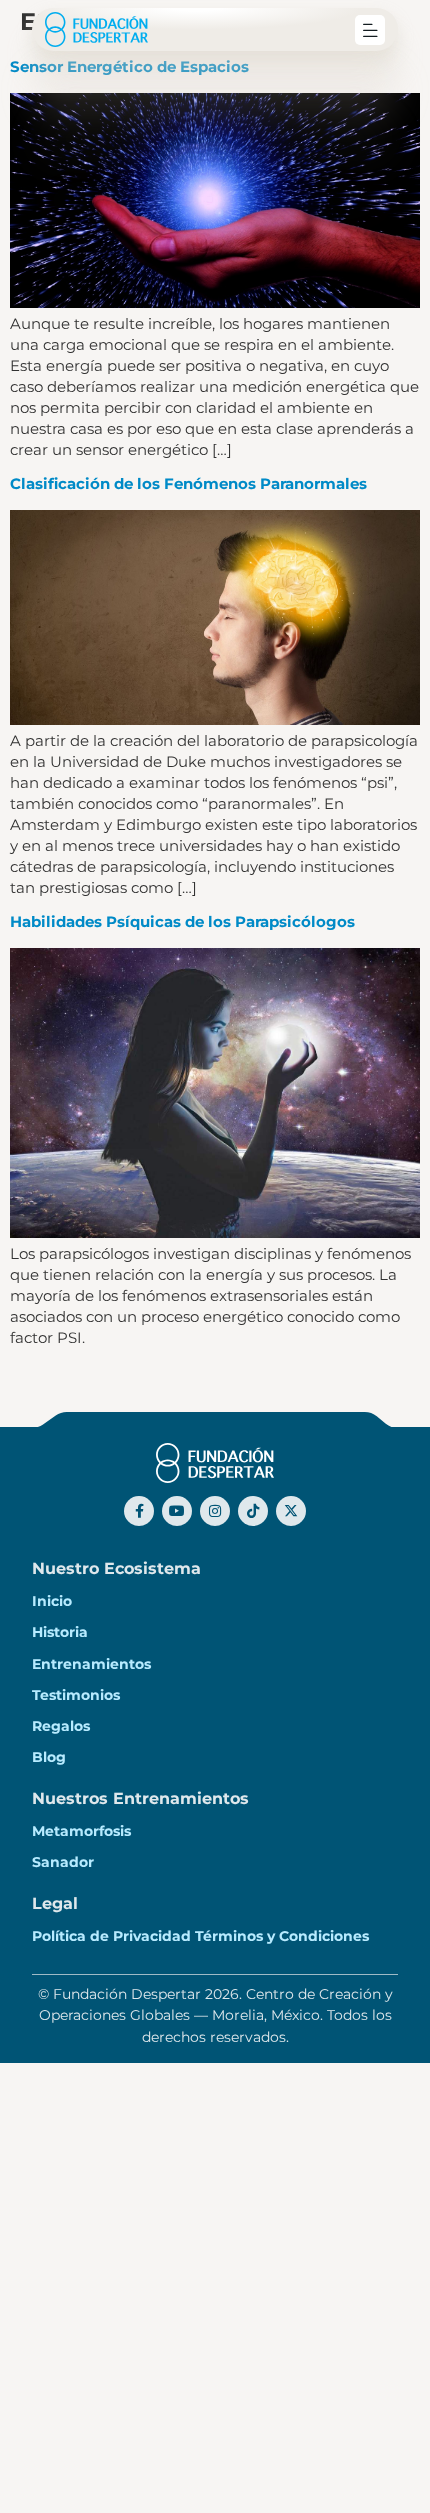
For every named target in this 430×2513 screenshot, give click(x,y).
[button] (370, 30)
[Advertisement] (215, 2288)
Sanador (63, 1862)
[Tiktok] (253, 1511)
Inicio (52, 1601)
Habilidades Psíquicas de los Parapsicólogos (182, 921)
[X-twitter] (291, 1511)
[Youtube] (177, 1511)
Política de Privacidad (111, 1936)
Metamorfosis (81, 1831)
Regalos (61, 1726)
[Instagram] (215, 1511)
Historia (60, 1632)
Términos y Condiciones (282, 1936)
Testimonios (76, 1695)
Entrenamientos (91, 1664)
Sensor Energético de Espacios (129, 66)
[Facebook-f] (139, 1511)
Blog (49, 1757)
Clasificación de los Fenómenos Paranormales (188, 483)
